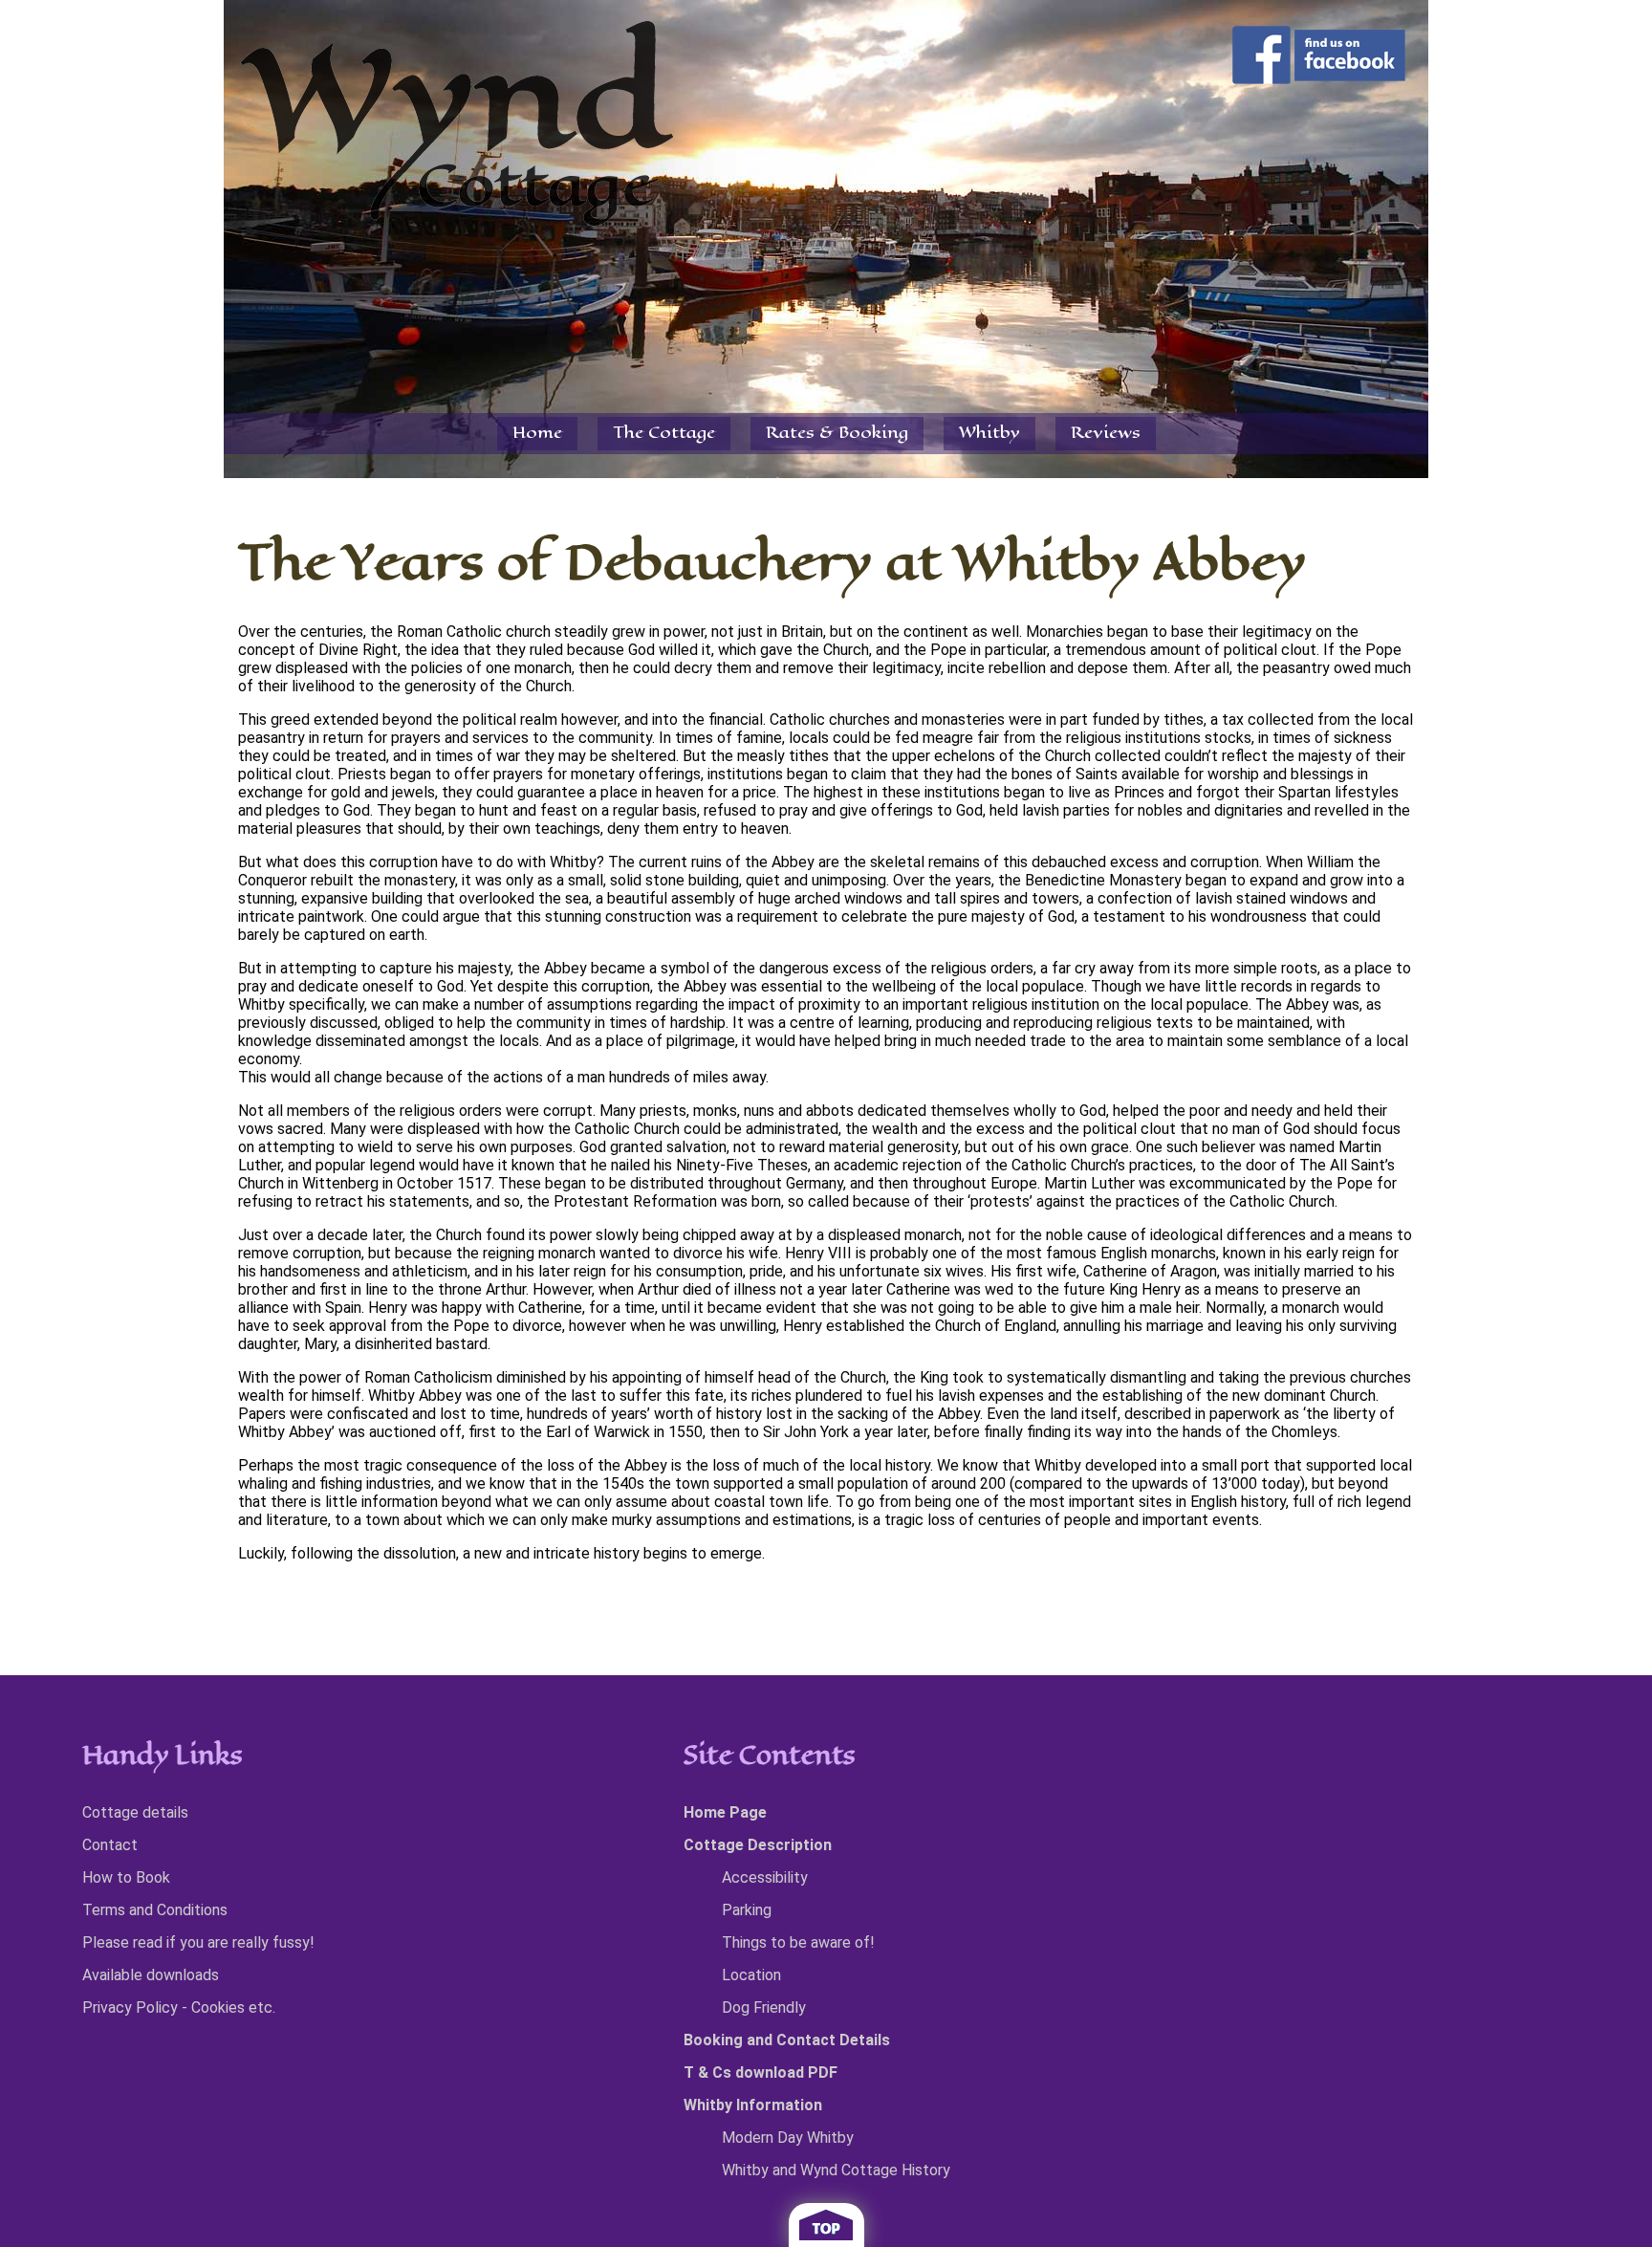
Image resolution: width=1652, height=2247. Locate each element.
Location (751, 1975)
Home (537, 432)
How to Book (126, 1877)
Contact (110, 1845)
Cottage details (135, 1812)
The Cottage (664, 432)
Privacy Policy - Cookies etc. (179, 2007)
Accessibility (765, 1877)
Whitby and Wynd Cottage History (836, 2170)
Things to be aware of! (798, 1942)
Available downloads (151, 1975)
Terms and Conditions (155, 1910)
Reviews (1106, 432)
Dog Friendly (764, 2007)
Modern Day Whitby (788, 2138)
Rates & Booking (837, 432)
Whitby (989, 432)
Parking (747, 1910)
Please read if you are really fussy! (198, 1942)
